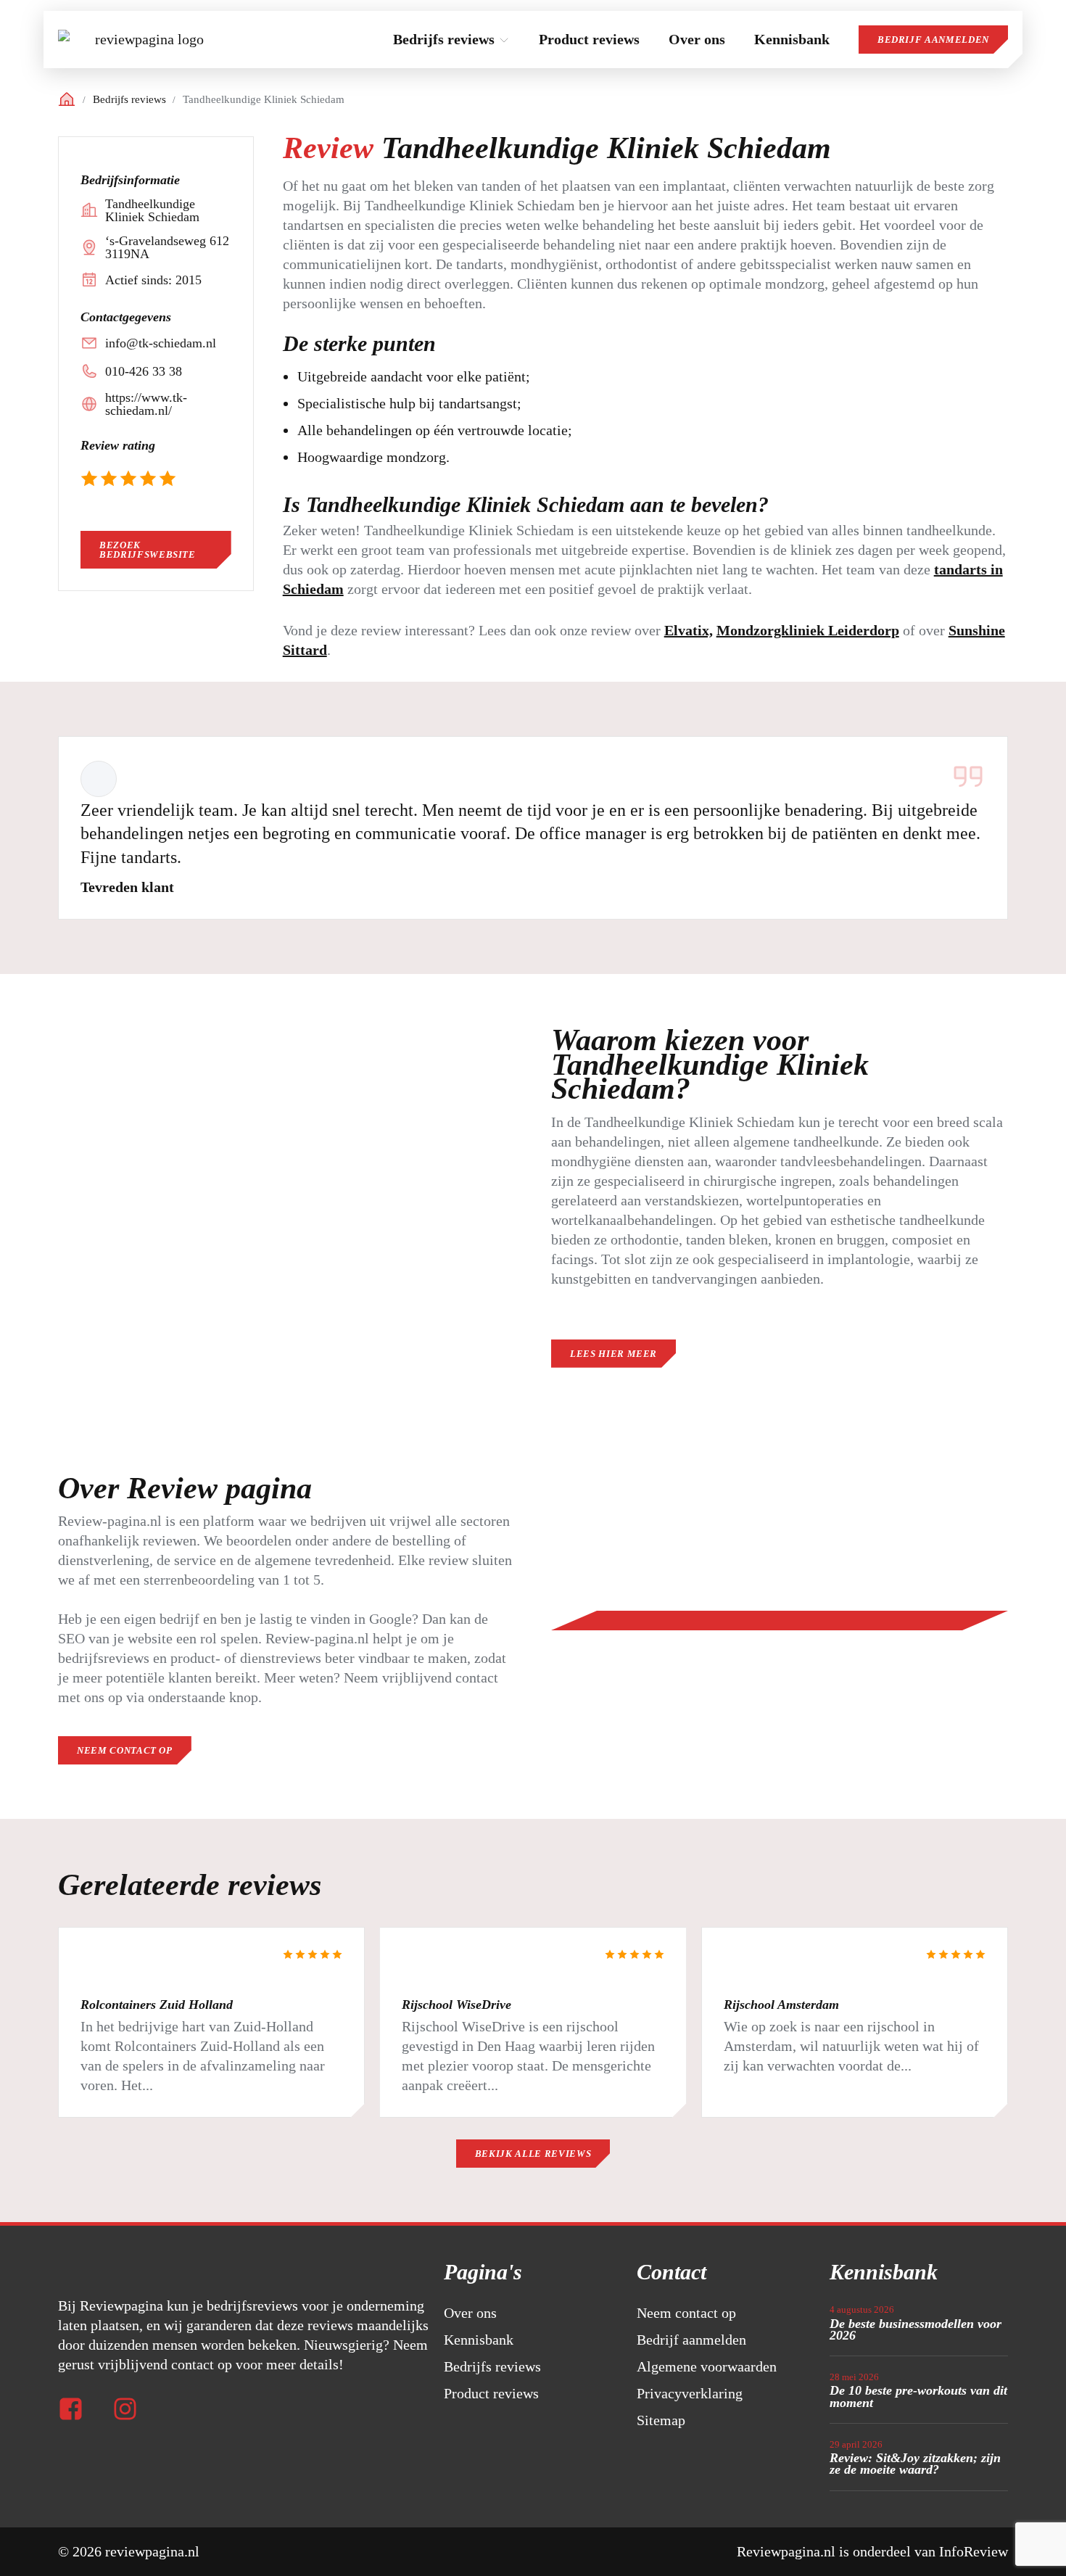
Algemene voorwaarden (707, 2366)
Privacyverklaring (690, 2393)
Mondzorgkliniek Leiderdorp (808, 630)
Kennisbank (479, 2340)
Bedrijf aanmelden (933, 40)
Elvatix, (689, 630)
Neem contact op (686, 2313)
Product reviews (491, 2393)
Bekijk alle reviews (533, 2154)
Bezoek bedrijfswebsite (148, 550)
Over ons (470, 2313)
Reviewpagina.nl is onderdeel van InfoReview (872, 2551)
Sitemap (661, 2420)
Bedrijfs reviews (129, 100)
